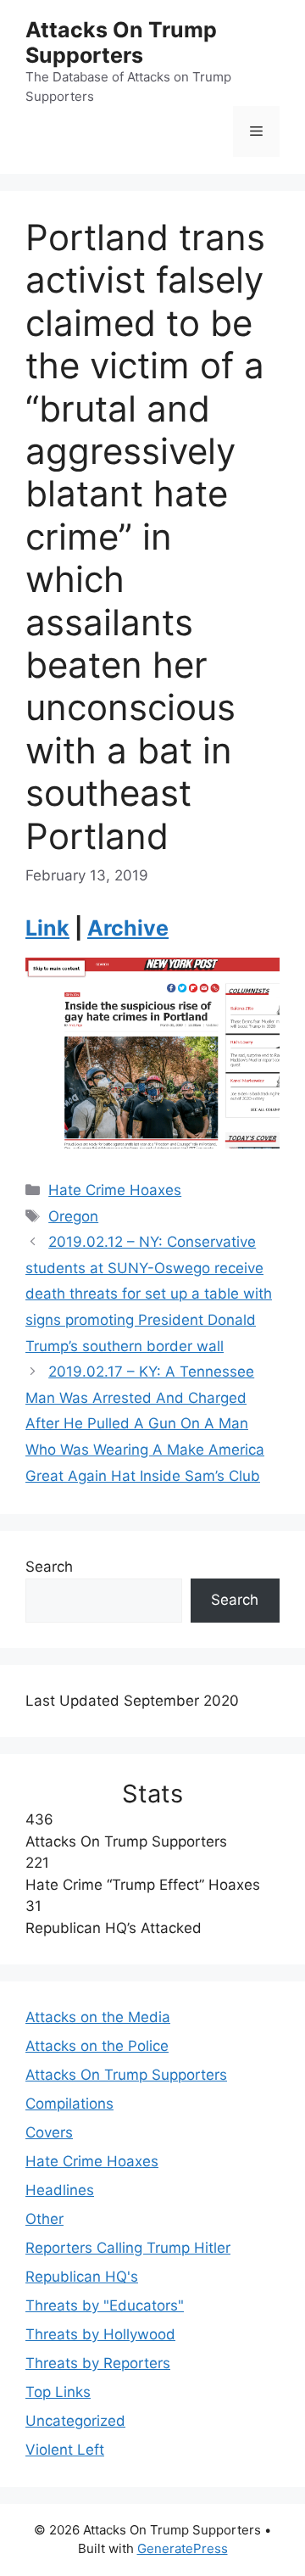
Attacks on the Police (97, 2046)
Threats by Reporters (98, 2363)
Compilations (69, 2104)
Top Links (58, 2392)
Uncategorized (75, 2421)
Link (47, 928)
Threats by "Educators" (105, 2305)
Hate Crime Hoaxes (115, 1190)
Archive (128, 928)
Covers (49, 2132)
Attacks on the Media (98, 2017)
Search (49, 1567)
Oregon (73, 1216)
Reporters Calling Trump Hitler (128, 2248)
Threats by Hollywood (100, 2334)
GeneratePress (183, 2548)
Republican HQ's (82, 2277)
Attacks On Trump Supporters (121, 42)
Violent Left (65, 2450)
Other (44, 2219)
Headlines (60, 2190)
